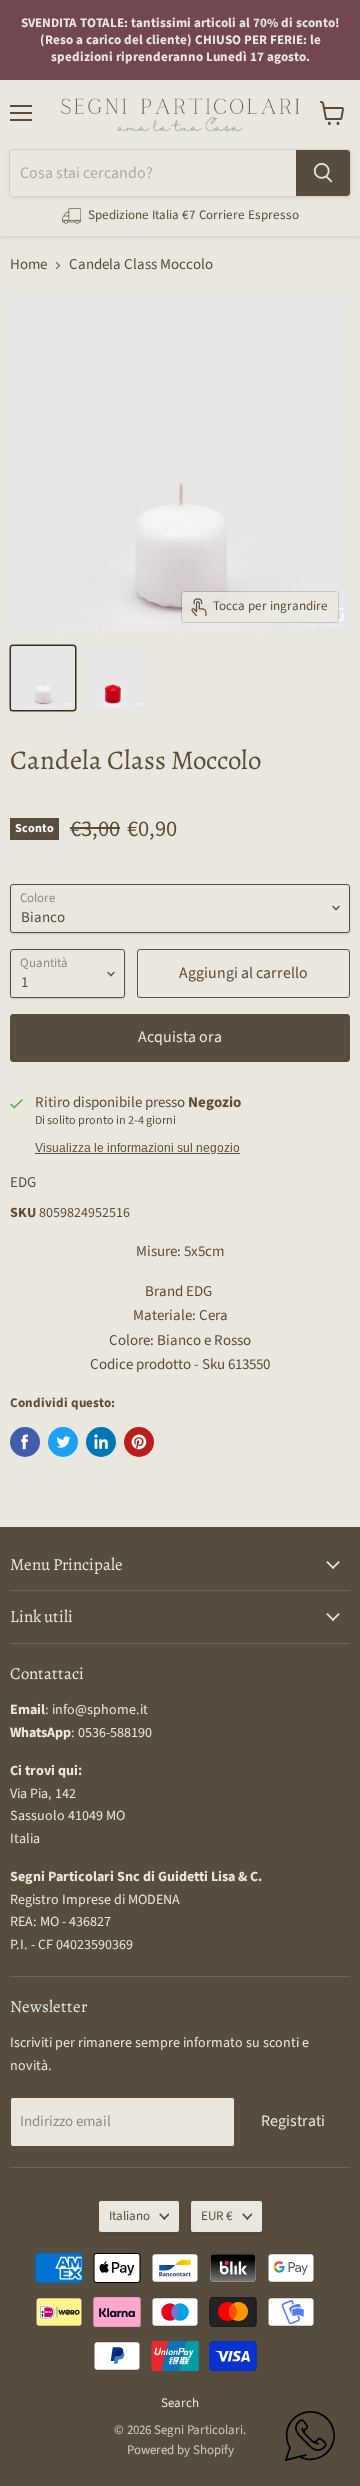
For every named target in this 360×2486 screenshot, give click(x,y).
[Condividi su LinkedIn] (101, 1442)
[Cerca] (323, 173)
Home (28, 264)
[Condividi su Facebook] (25, 1442)
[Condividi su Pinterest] (139, 1442)
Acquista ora (180, 1037)
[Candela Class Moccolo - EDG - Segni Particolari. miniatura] (43, 678)
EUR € (217, 2216)
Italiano (129, 2216)
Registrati (293, 2121)
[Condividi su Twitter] (63, 1442)
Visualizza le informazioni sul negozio (137, 1148)
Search (180, 2403)
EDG (23, 1182)
